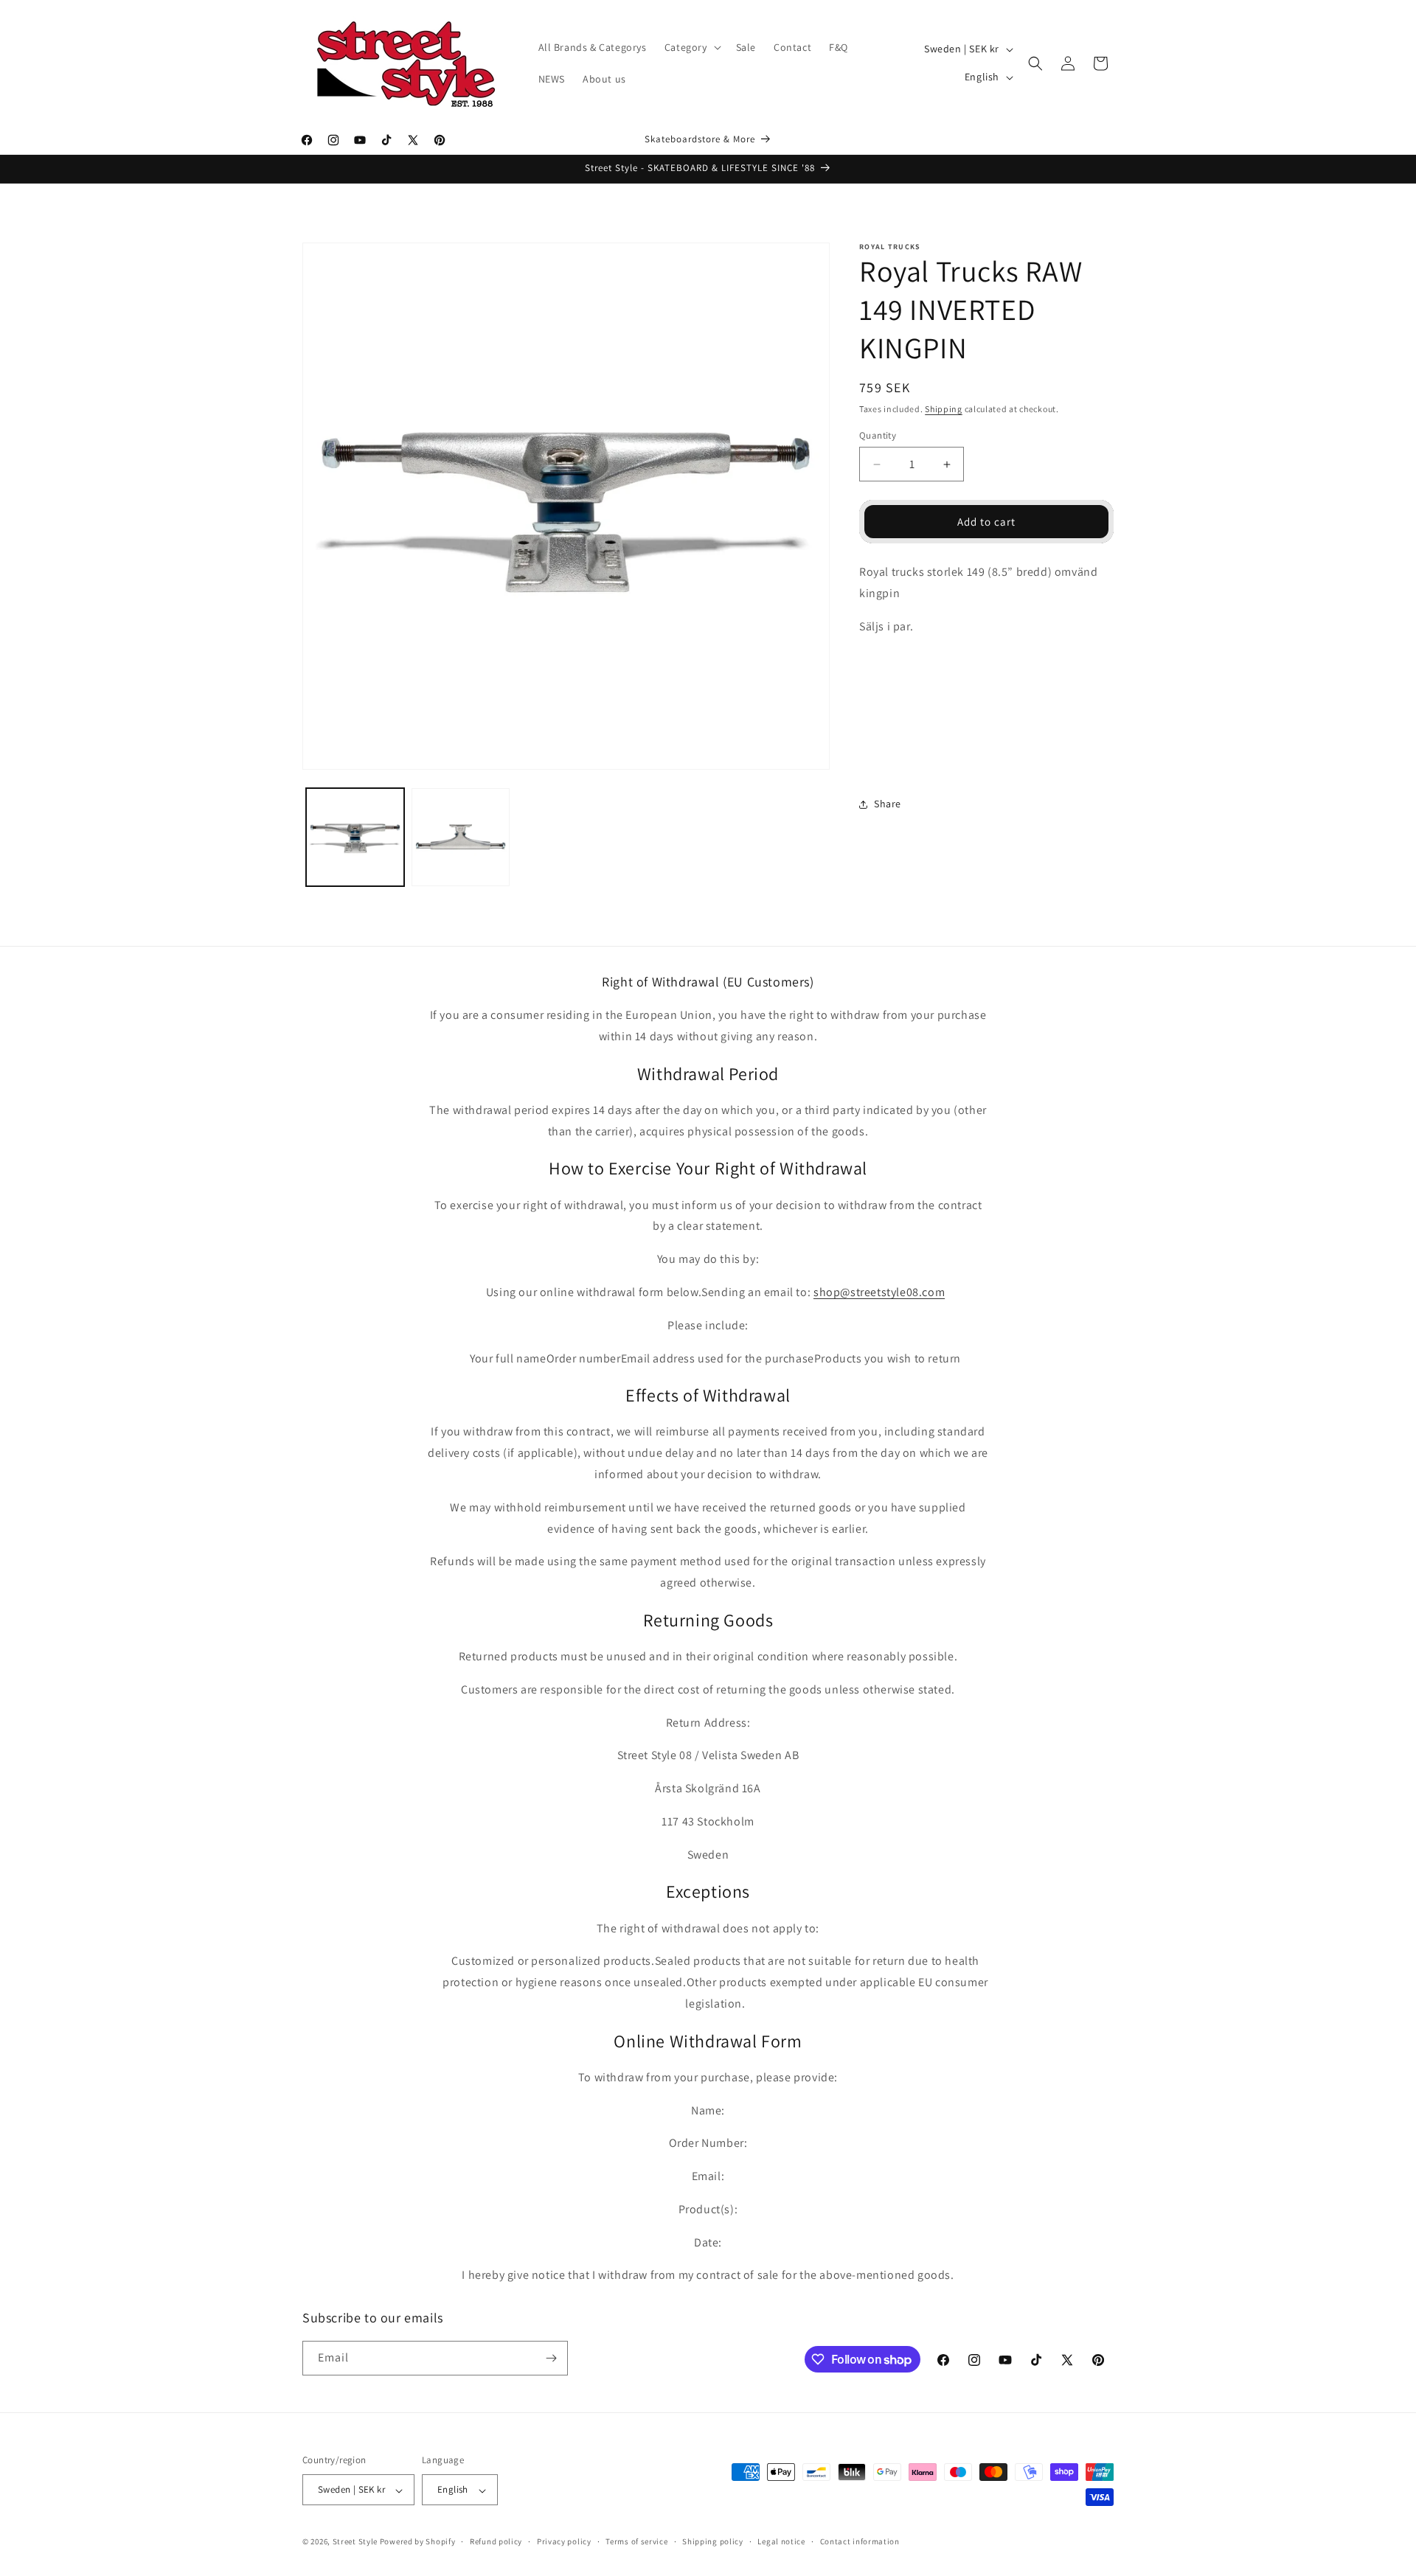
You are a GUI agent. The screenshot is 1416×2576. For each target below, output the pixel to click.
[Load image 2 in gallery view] (461, 837)
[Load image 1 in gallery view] (355, 837)
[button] (691, 47)
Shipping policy (713, 2541)
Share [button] (888, 804)
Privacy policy (564, 2541)
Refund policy (496, 2541)
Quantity (878, 435)
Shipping (944, 409)
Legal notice (781, 2541)
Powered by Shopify (418, 2542)
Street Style (355, 2542)
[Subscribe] (551, 2358)
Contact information (860, 2541)
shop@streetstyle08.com (879, 1292)
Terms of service (636, 2541)
